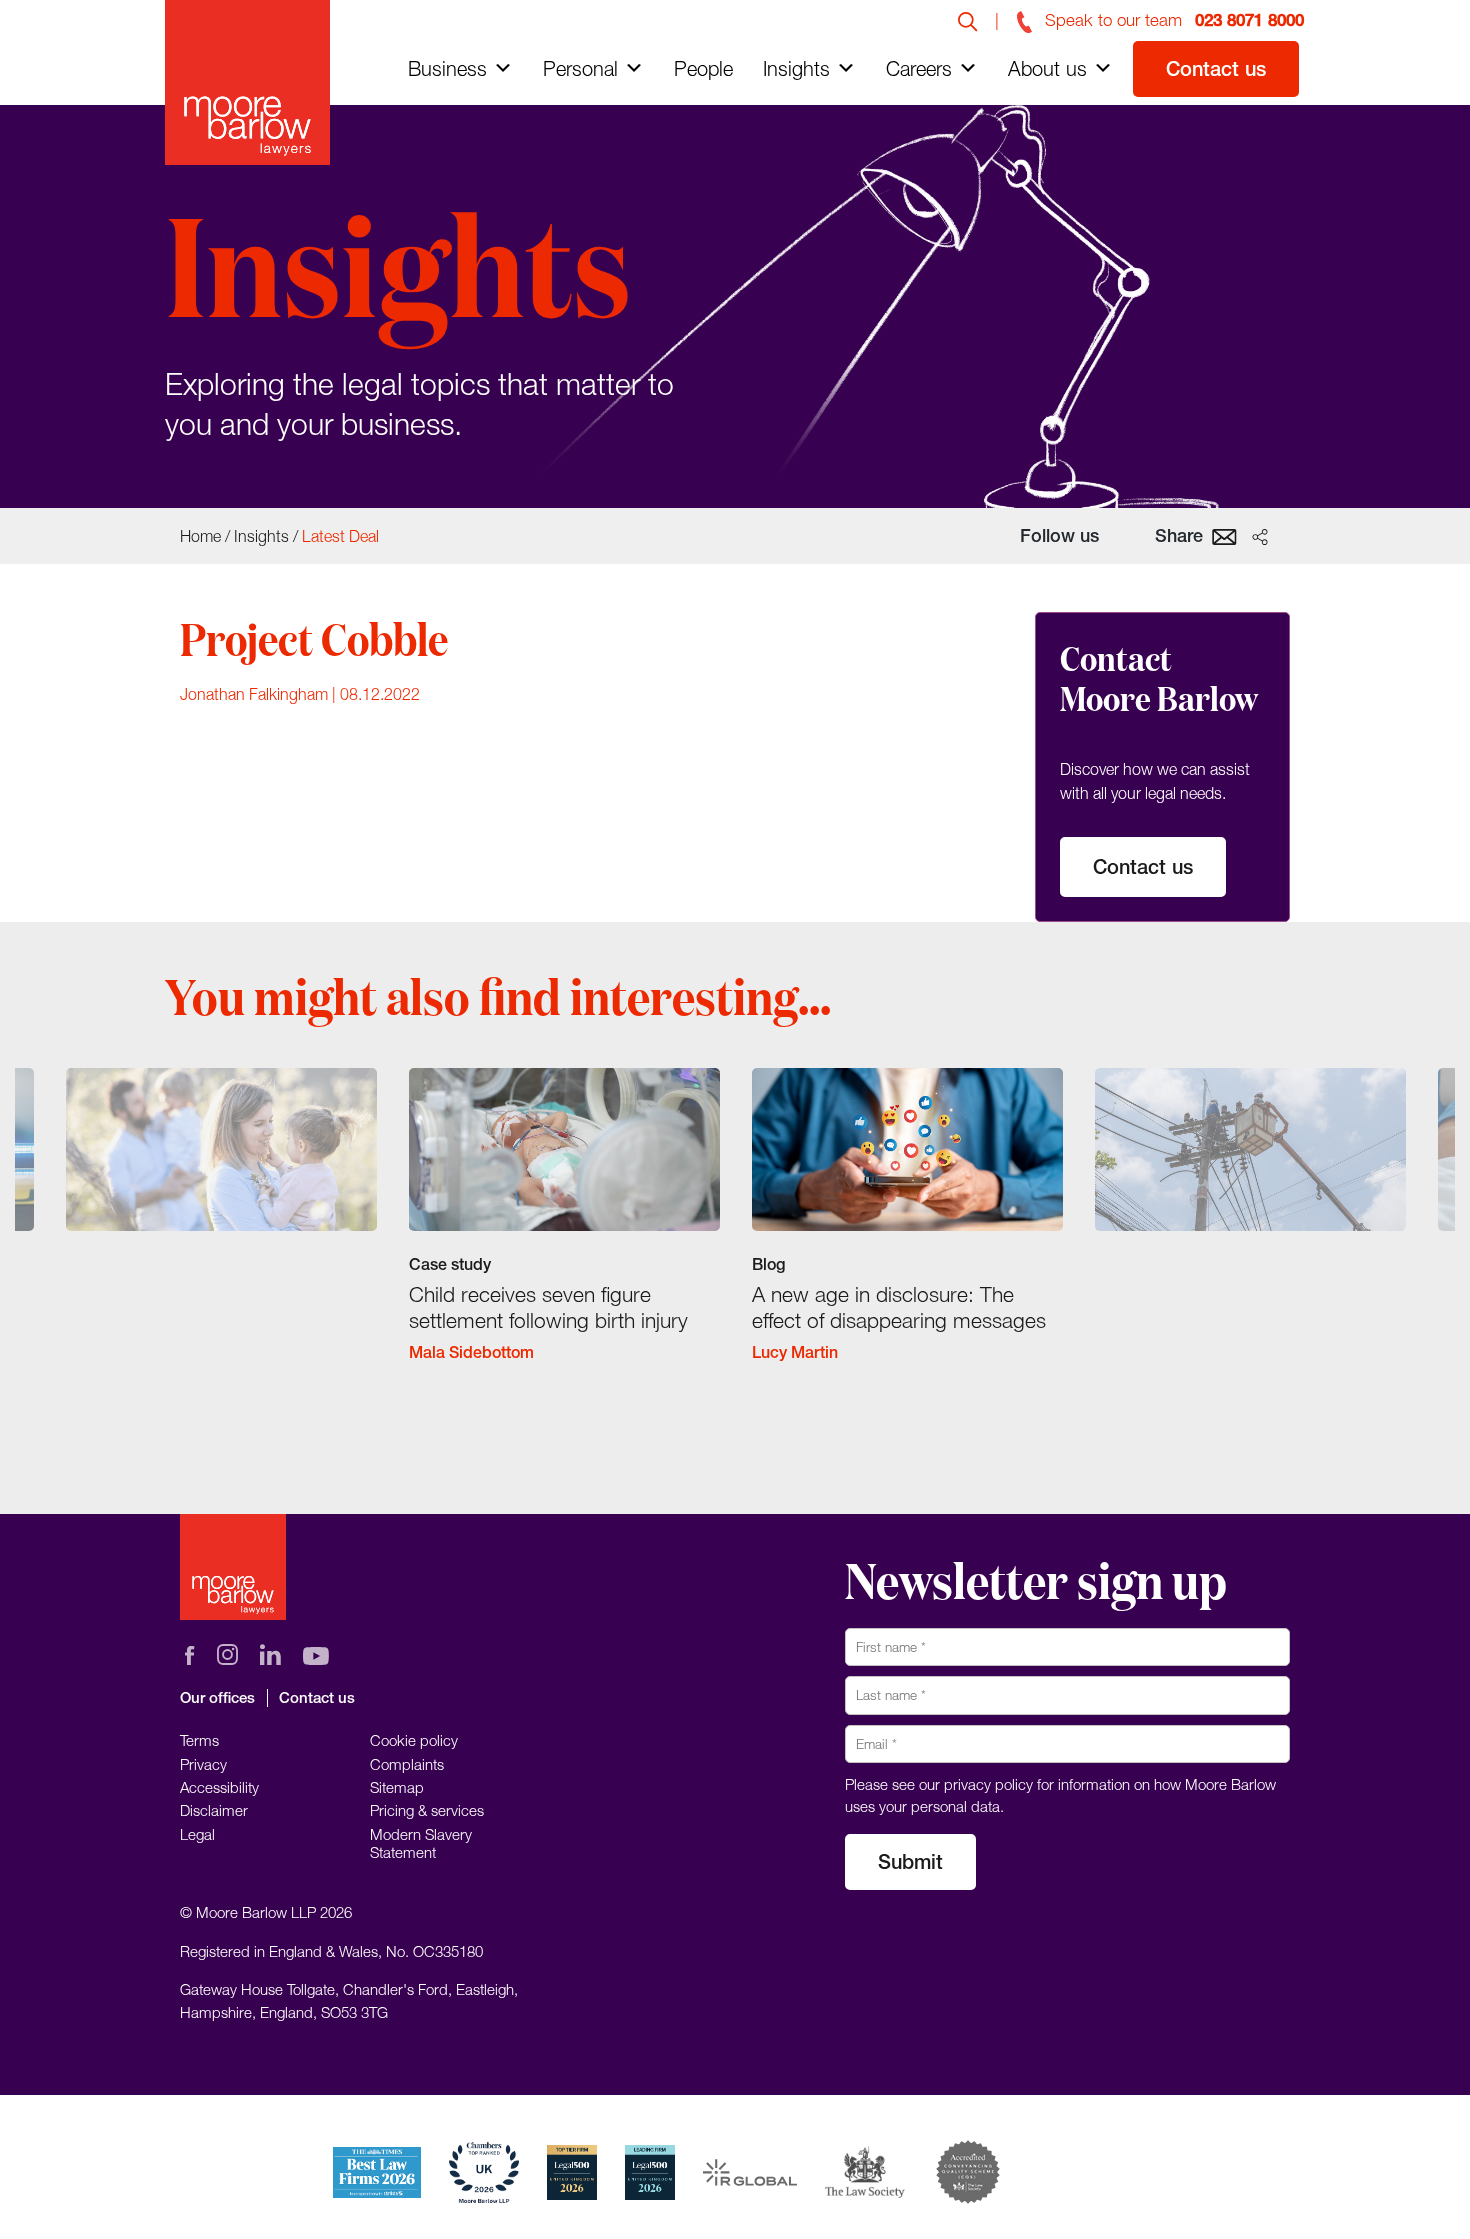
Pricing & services (427, 1810)
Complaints (407, 1764)
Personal (580, 68)
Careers (919, 68)
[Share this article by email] (1224, 535)
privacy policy (988, 1784)
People (703, 68)
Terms (199, 1740)
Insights (796, 68)
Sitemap (397, 1787)
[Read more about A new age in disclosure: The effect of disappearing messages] (907, 1232)
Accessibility (219, 1787)
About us (1047, 68)
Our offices (217, 1697)
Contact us (1216, 68)
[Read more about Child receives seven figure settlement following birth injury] (564, 1232)
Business (447, 68)
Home (200, 536)
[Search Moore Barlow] (968, 20)
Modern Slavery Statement (421, 1843)
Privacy (203, 1764)
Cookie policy (414, 1740)
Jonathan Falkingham (254, 694)
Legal (197, 1834)
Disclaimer (214, 1810)
